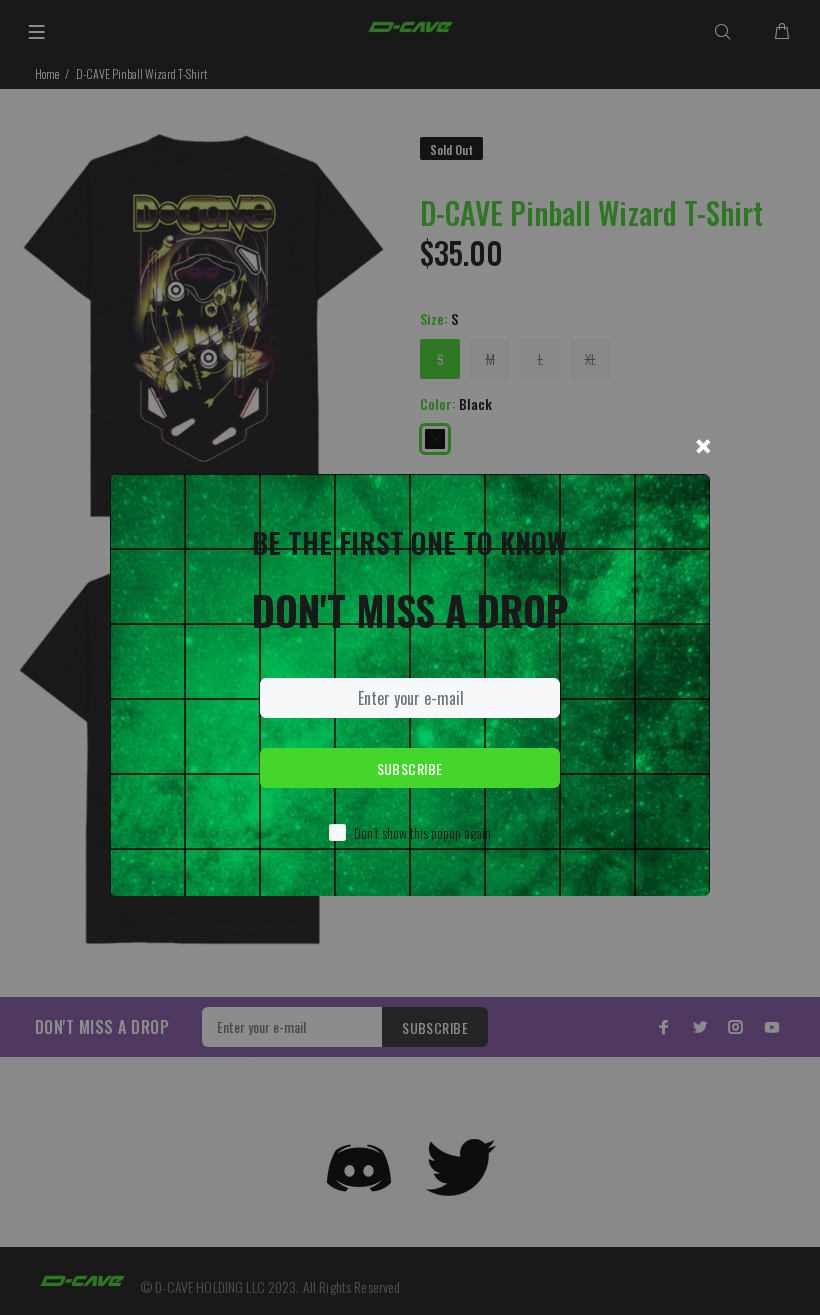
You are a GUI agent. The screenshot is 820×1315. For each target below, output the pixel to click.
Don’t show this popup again (422, 832)
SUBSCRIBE (410, 768)
